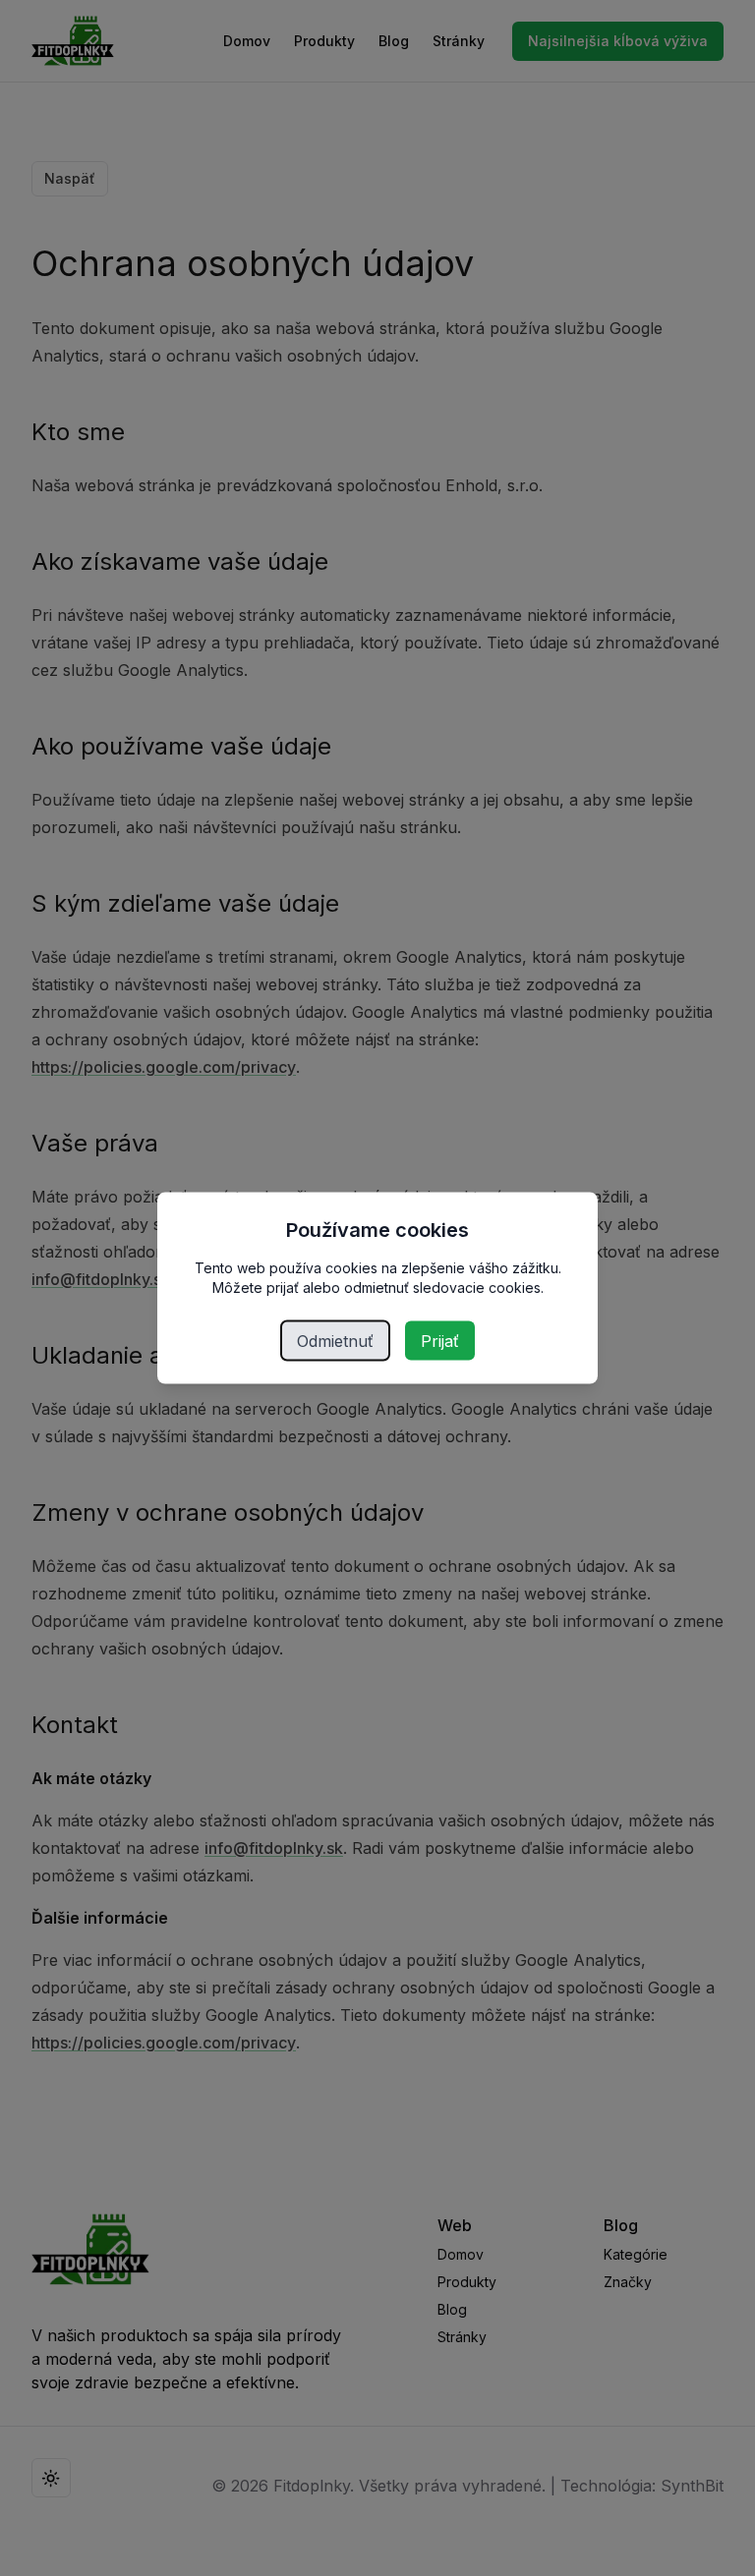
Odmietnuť (335, 1341)
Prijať (440, 1341)
